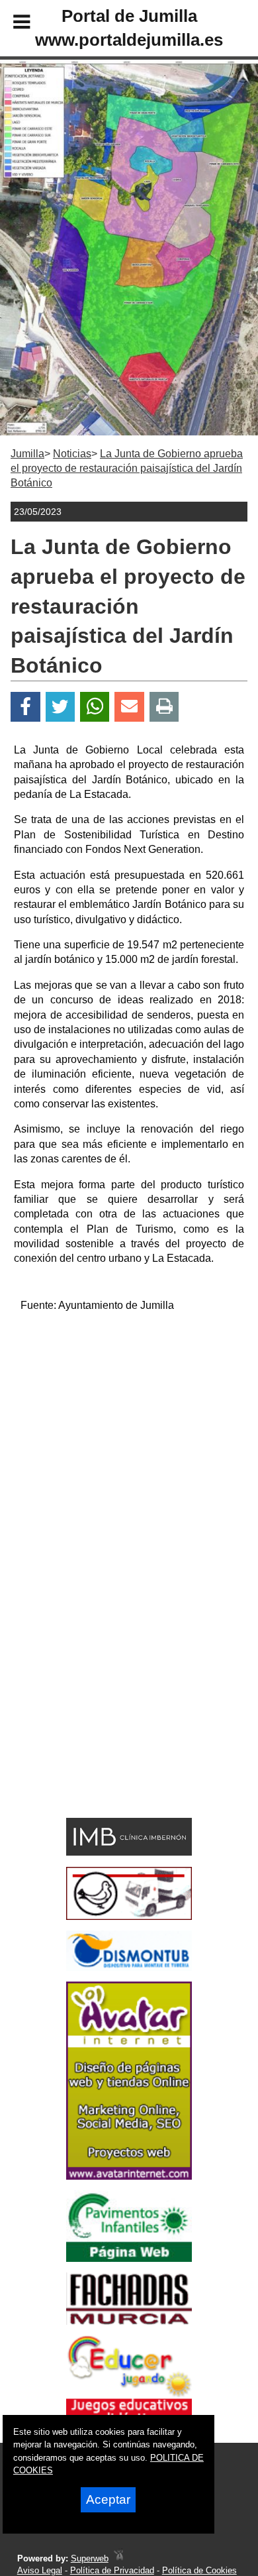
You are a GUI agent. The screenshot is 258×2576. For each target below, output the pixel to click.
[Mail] (129, 707)
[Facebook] (25, 707)
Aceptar (108, 2499)
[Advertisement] (129, 1453)
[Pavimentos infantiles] (129, 2258)
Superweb (90, 2558)
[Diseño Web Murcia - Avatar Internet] (118, 2558)
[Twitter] (60, 707)
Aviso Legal (40, 2570)
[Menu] (11, 24)
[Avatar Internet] (129, 2176)
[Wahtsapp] (95, 707)
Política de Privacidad (112, 2570)
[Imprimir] (164, 707)
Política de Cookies (199, 2570)
